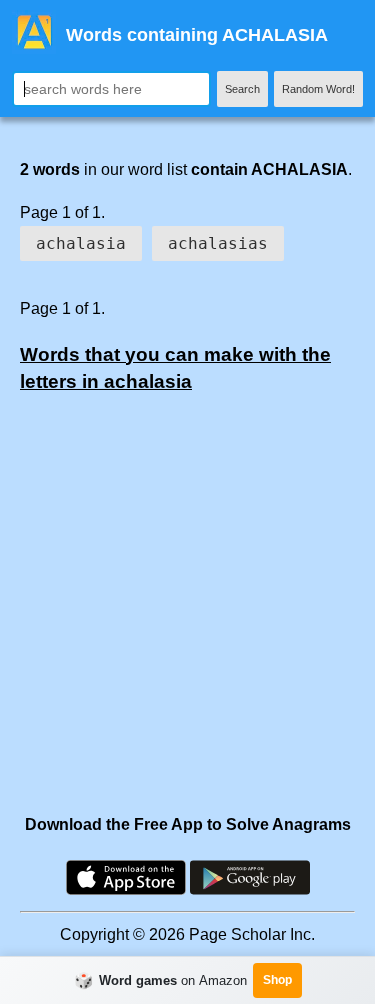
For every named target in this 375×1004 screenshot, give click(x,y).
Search (242, 89)
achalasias (218, 243)
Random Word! (318, 89)
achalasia (81, 243)
